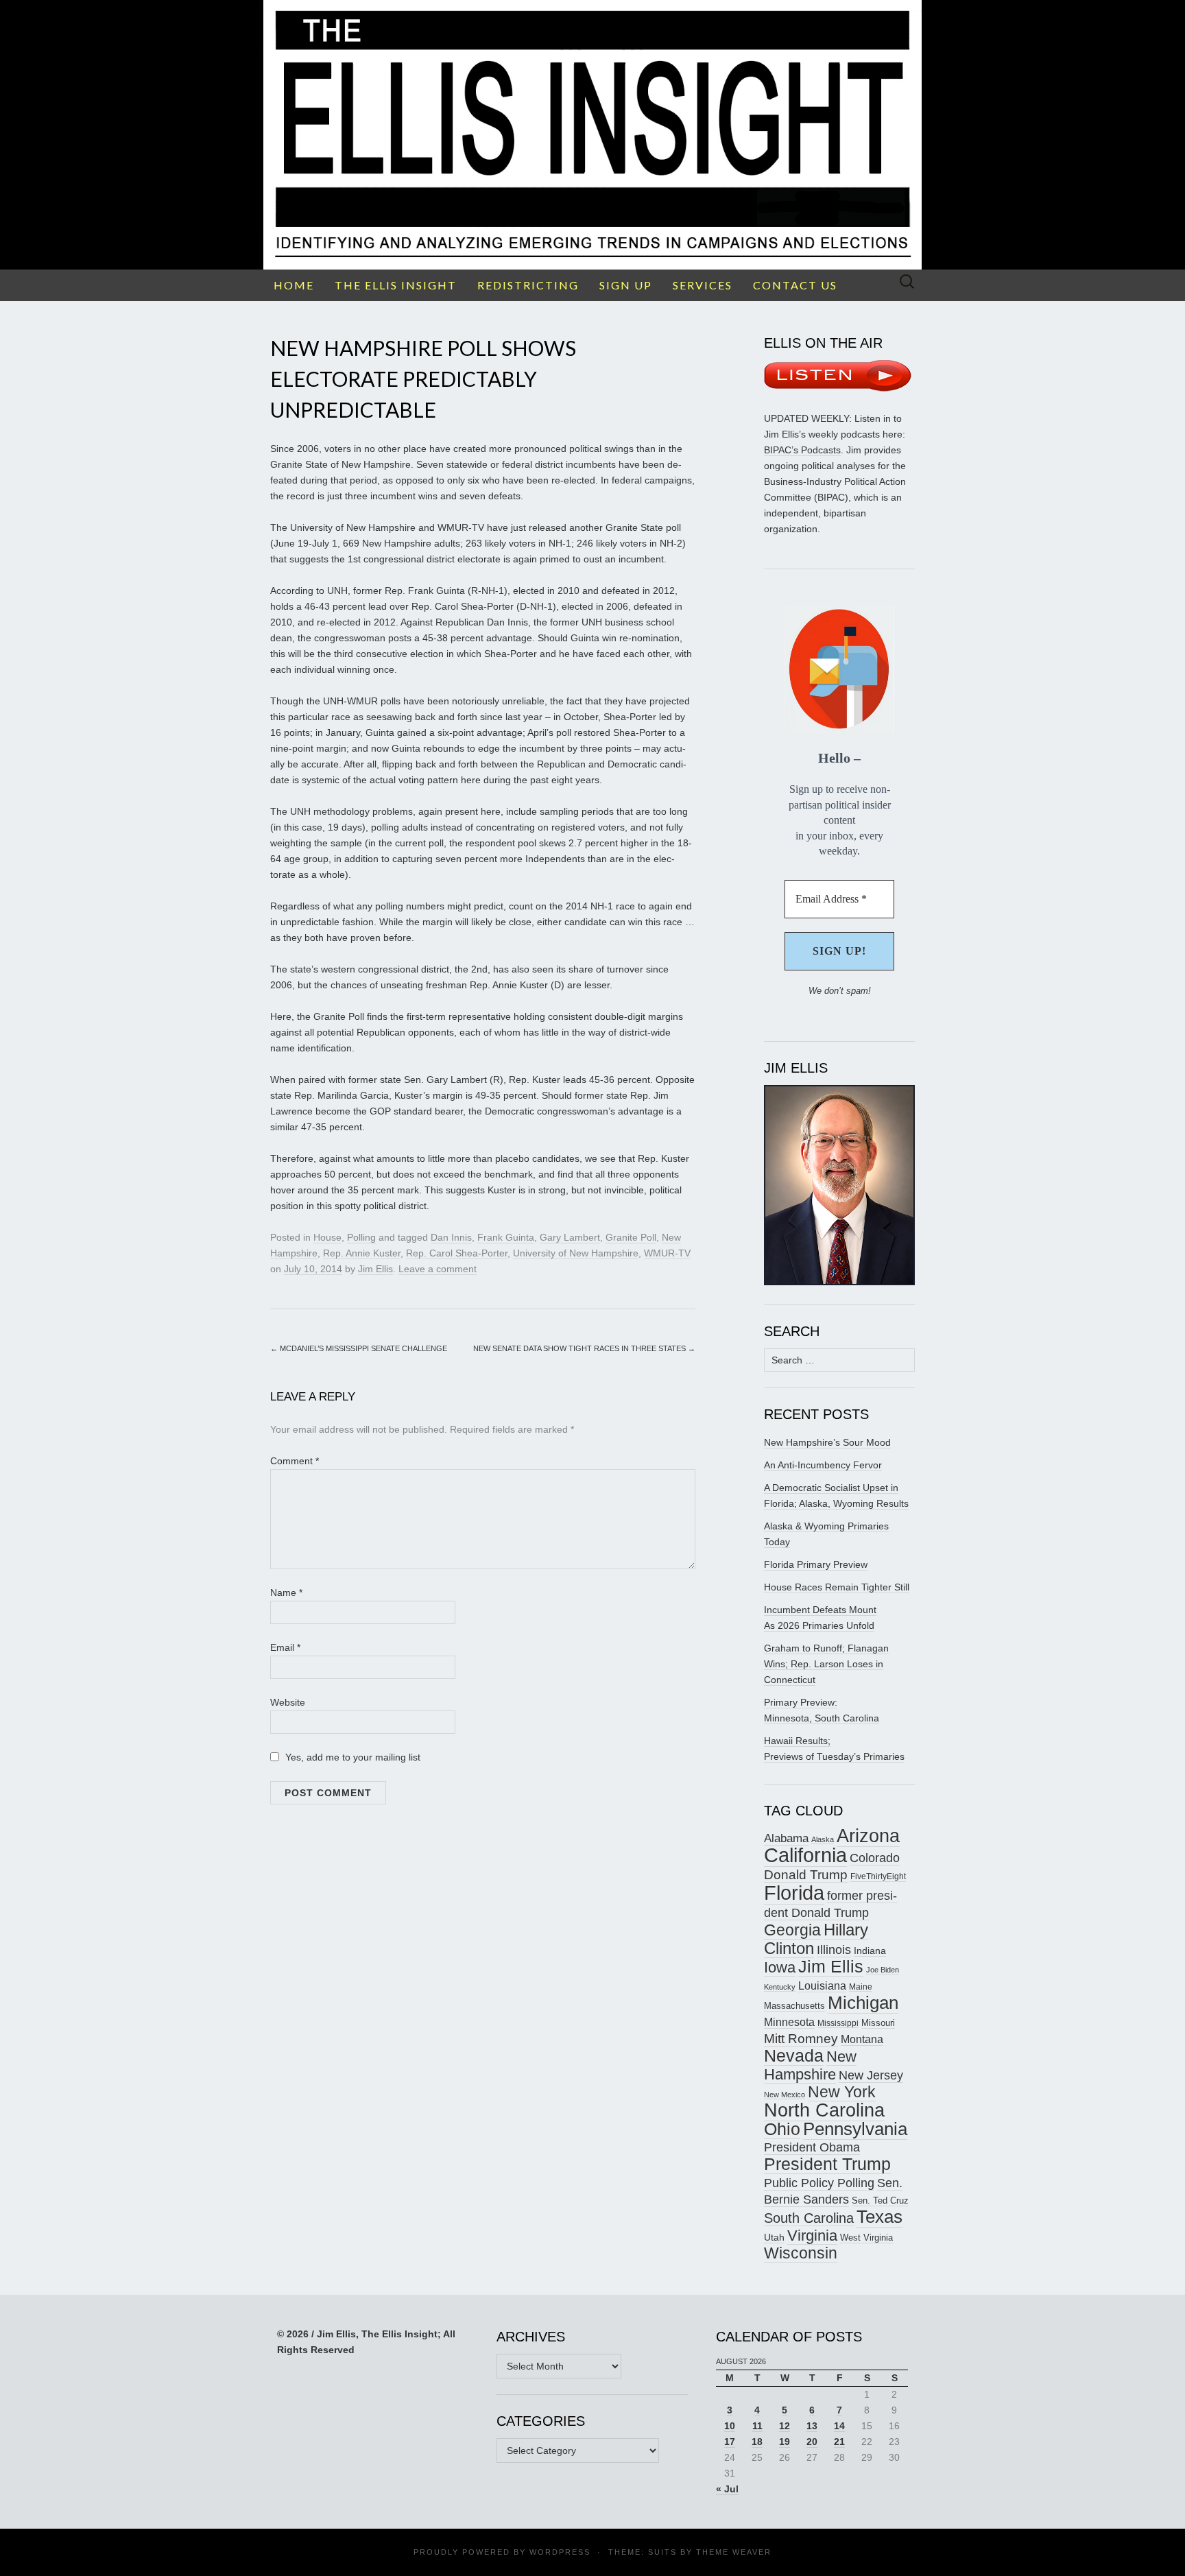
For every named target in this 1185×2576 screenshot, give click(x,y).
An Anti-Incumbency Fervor (823, 1465)
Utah (774, 2237)
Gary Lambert (570, 1237)
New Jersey (871, 2075)
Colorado (875, 1858)
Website (288, 1702)
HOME (294, 285)
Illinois (834, 1949)
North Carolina (824, 2110)
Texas (879, 2217)
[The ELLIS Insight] (592, 135)
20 (812, 2442)
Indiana (870, 1951)
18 (757, 2442)
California (805, 1855)
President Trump (827, 2164)
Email (285, 1647)
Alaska (823, 1839)
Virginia (812, 2235)
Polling (361, 1237)
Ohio (782, 2129)
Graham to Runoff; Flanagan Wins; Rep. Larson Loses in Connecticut (826, 1664)
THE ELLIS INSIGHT (396, 285)
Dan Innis (451, 1237)
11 (757, 2426)
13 (812, 2426)
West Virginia (866, 2238)
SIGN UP (626, 285)
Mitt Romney (801, 2039)
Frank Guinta (506, 1237)
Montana (862, 2039)
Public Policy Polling (819, 2183)
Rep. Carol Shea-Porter (457, 1253)
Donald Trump (806, 1875)
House (327, 1237)
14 (839, 2426)
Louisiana (822, 1986)
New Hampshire (810, 2065)
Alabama (786, 1838)
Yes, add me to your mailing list (351, 1757)
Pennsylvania (855, 2129)
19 (785, 2442)
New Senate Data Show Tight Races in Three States (584, 1348)
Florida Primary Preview (816, 1564)
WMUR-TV (667, 1253)
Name (286, 1593)
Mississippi (838, 2023)
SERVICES (703, 285)
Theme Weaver (734, 2552)
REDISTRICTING (528, 285)
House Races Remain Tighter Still (837, 1587)
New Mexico (785, 2095)
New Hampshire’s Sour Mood (827, 1442)
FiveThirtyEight (878, 1876)
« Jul (727, 2489)
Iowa (780, 1967)
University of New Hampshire (576, 1253)
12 (785, 2426)
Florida (794, 1893)
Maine (861, 1987)
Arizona (868, 1836)
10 (730, 2426)
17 (730, 2442)
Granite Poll (631, 1237)
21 (839, 2442)
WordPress (560, 2552)
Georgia (792, 1930)
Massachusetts (794, 2006)
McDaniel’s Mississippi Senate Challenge (359, 1348)
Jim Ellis (375, 1269)
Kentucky (780, 1987)
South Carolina (809, 2218)
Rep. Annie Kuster (362, 1253)
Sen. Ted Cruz (880, 2201)
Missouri (878, 2023)
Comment (295, 1461)
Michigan (863, 2003)
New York (842, 2092)
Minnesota (789, 2022)
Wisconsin (801, 2253)
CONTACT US (795, 285)
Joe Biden (883, 1970)
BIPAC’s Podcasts (802, 450)
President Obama (812, 2147)
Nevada (794, 2056)
